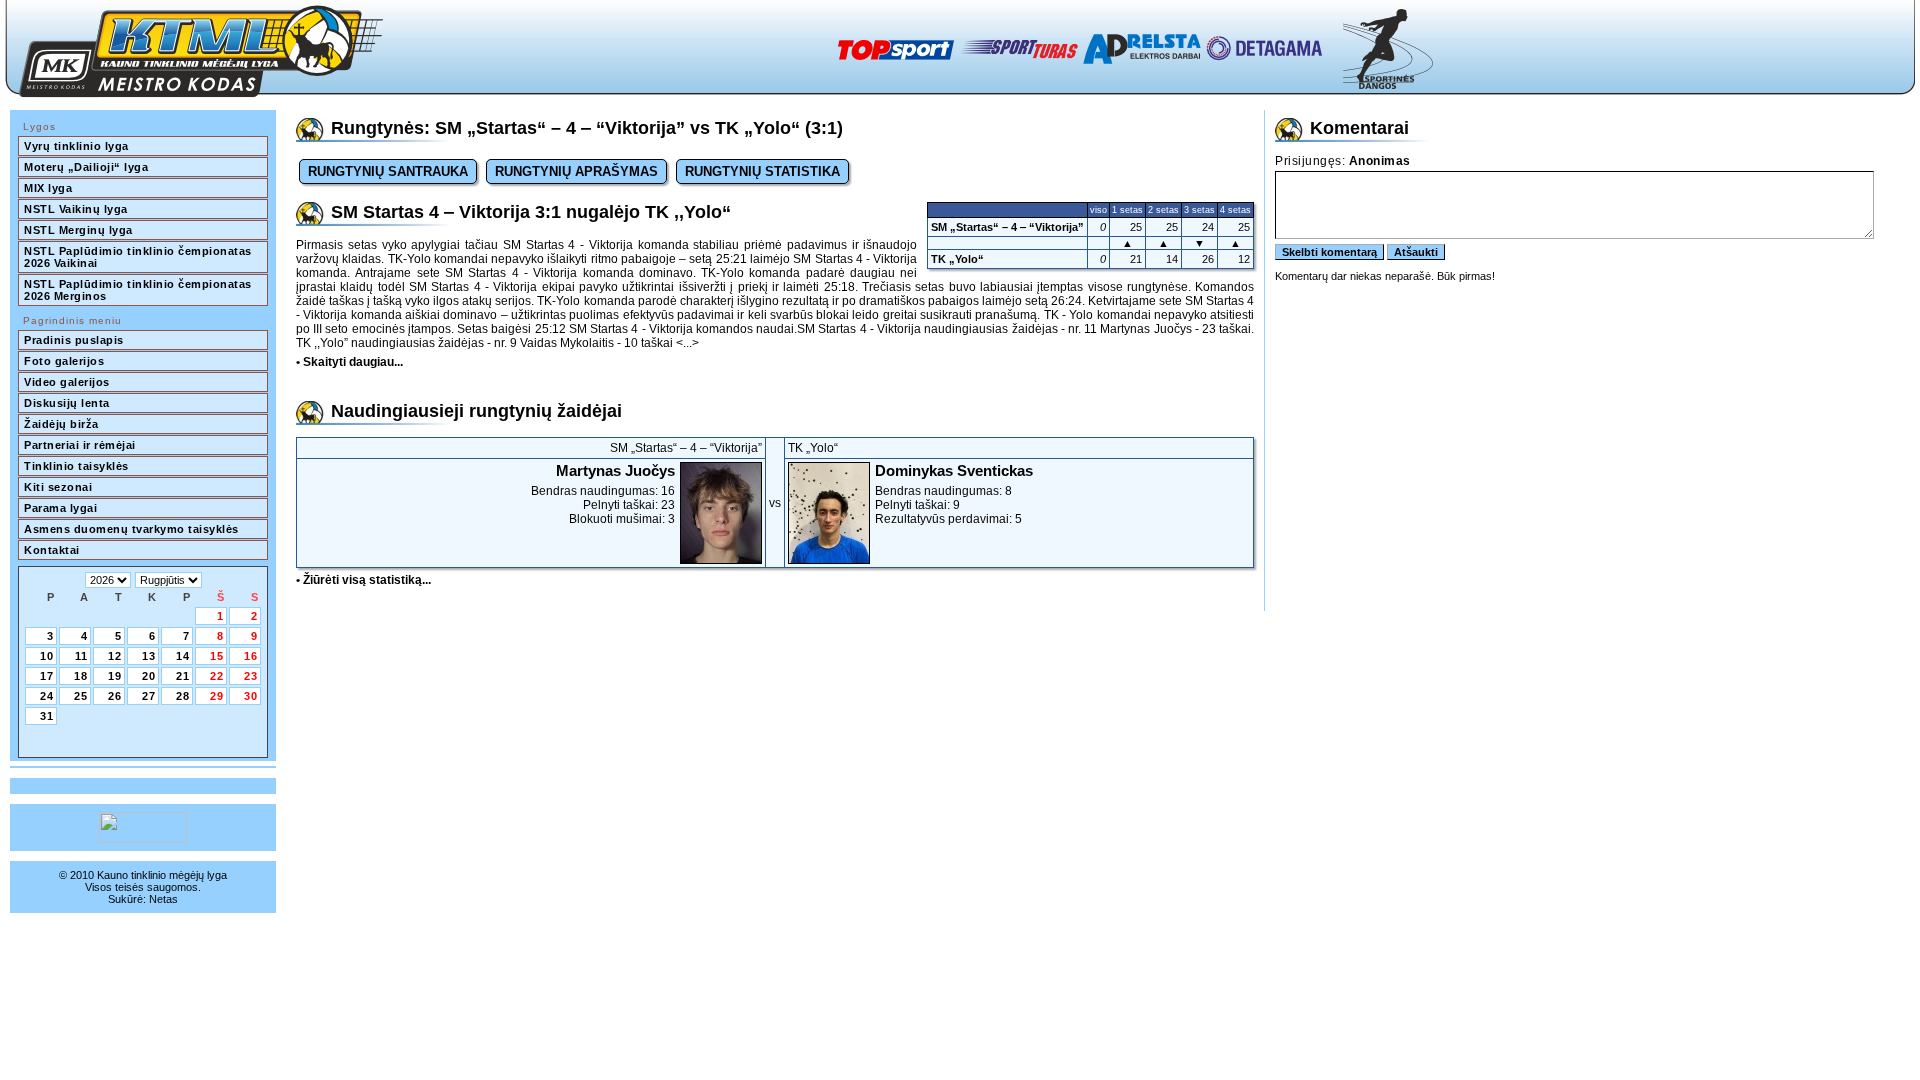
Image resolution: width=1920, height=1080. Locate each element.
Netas (163, 899)
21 (183, 676)
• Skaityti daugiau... (349, 362)
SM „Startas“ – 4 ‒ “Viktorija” (1007, 227)
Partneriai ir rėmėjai (80, 445)
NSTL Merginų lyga (78, 230)
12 (115, 656)
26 (115, 696)
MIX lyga (48, 188)
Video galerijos (67, 382)
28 (183, 696)
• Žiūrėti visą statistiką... (363, 580)
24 (47, 696)
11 (81, 656)
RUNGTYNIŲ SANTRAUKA (388, 171)
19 (115, 676)
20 (149, 676)
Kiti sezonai (58, 487)
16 (251, 656)
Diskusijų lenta (67, 403)
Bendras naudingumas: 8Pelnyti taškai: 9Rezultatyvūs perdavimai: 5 (954, 494)
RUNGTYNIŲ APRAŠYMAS (576, 171)
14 (183, 656)
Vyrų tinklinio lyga (76, 146)
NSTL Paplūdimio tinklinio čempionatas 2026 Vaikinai (139, 257)
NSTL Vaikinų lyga (76, 209)
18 (81, 676)
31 (47, 716)
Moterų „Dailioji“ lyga (86, 167)
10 (47, 656)
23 (251, 676)
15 (217, 656)
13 (149, 656)
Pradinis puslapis (74, 340)
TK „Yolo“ (957, 259)
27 (149, 696)
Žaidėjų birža (61, 424)
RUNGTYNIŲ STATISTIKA (762, 171)
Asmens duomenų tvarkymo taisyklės (131, 529)
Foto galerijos (64, 361)
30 (251, 696)
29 (217, 696)
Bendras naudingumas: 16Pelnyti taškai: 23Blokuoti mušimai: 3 (603, 494)
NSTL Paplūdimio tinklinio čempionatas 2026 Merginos (139, 290)
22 (217, 676)
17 (47, 676)
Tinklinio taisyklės (76, 466)
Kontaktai (52, 550)
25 (81, 696)
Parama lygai (60, 508)
